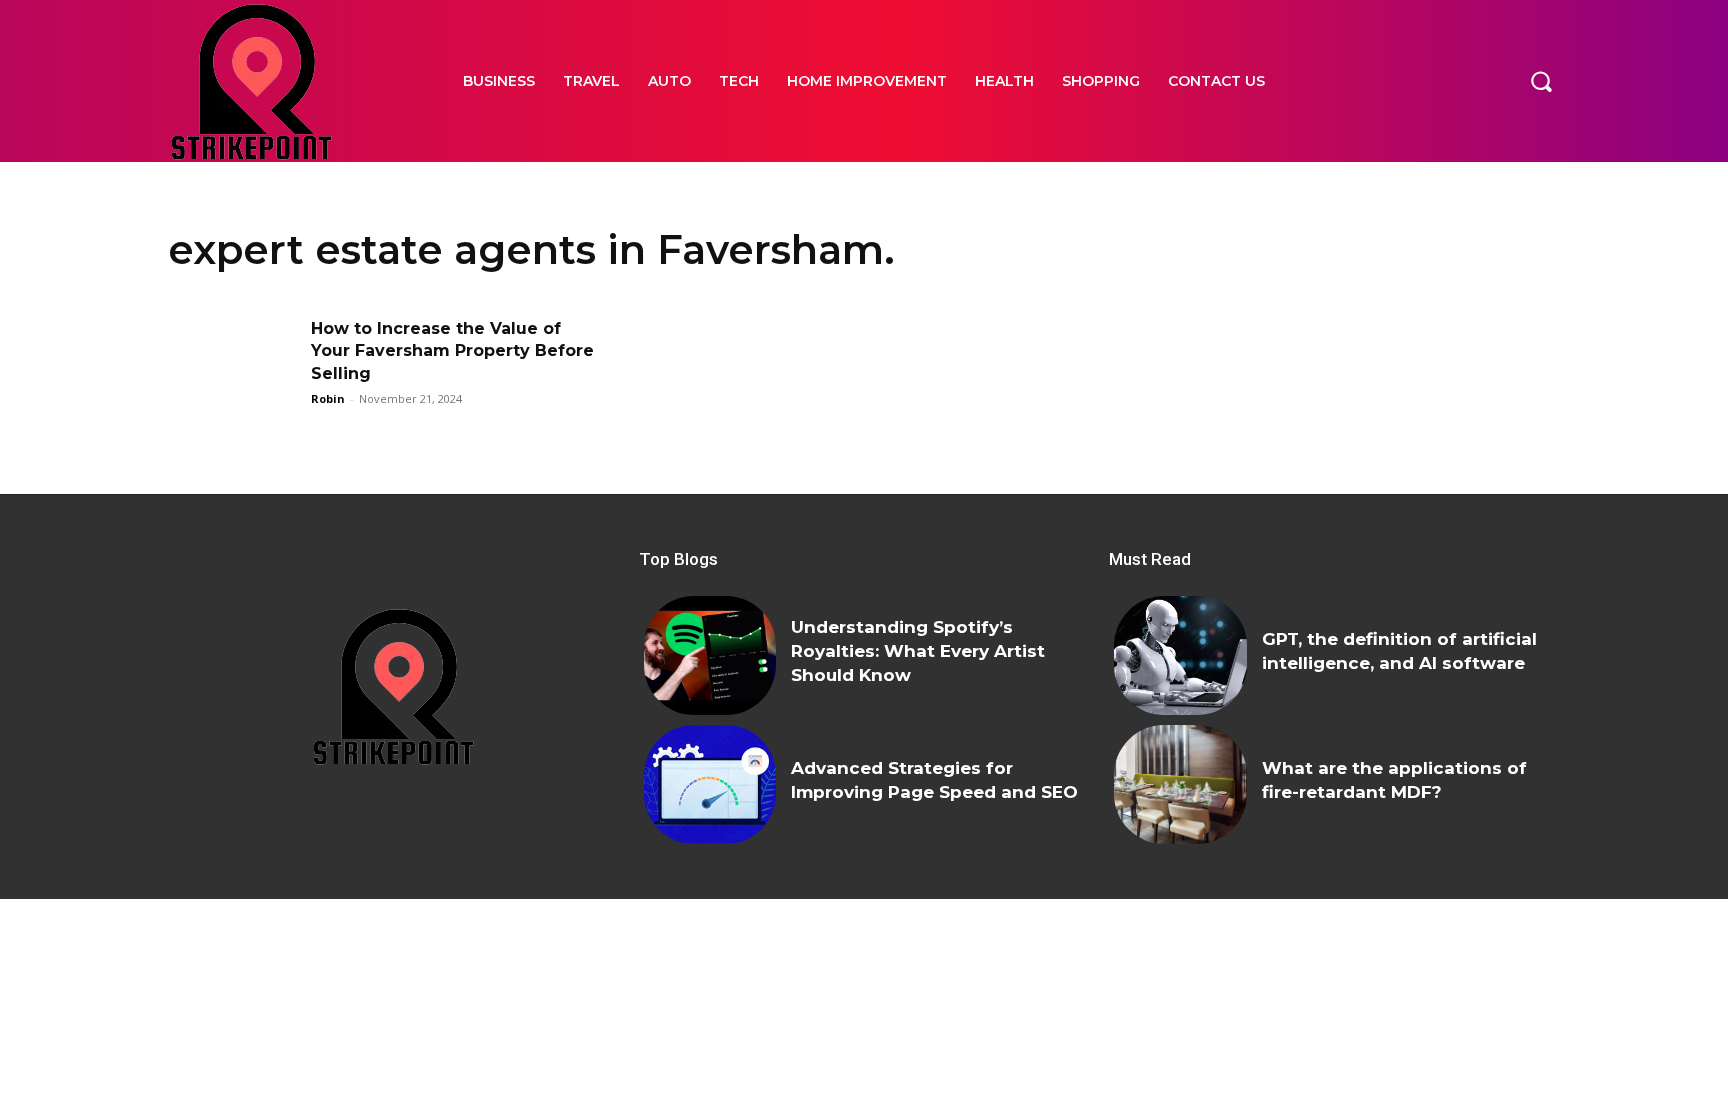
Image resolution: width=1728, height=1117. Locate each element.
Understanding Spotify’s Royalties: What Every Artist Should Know (918, 651)
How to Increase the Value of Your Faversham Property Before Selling (452, 351)
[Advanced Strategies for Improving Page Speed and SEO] (710, 784)
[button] (1541, 81)
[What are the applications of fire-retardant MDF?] (1180, 784)
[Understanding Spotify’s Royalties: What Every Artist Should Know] (710, 655)
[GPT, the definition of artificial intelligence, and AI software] (1180, 655)
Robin (328, 398)
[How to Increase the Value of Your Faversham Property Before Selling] (233, 363)
